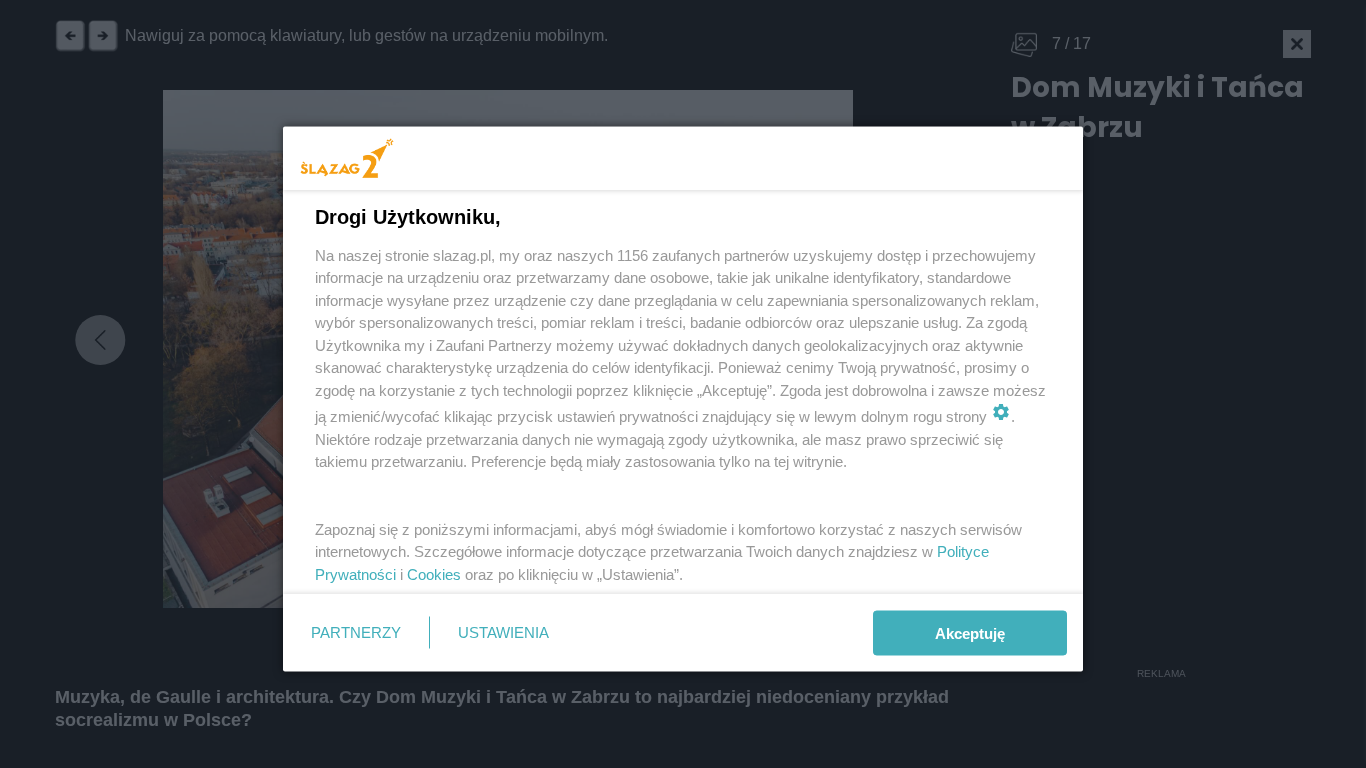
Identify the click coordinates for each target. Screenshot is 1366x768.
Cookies (434, 573)
